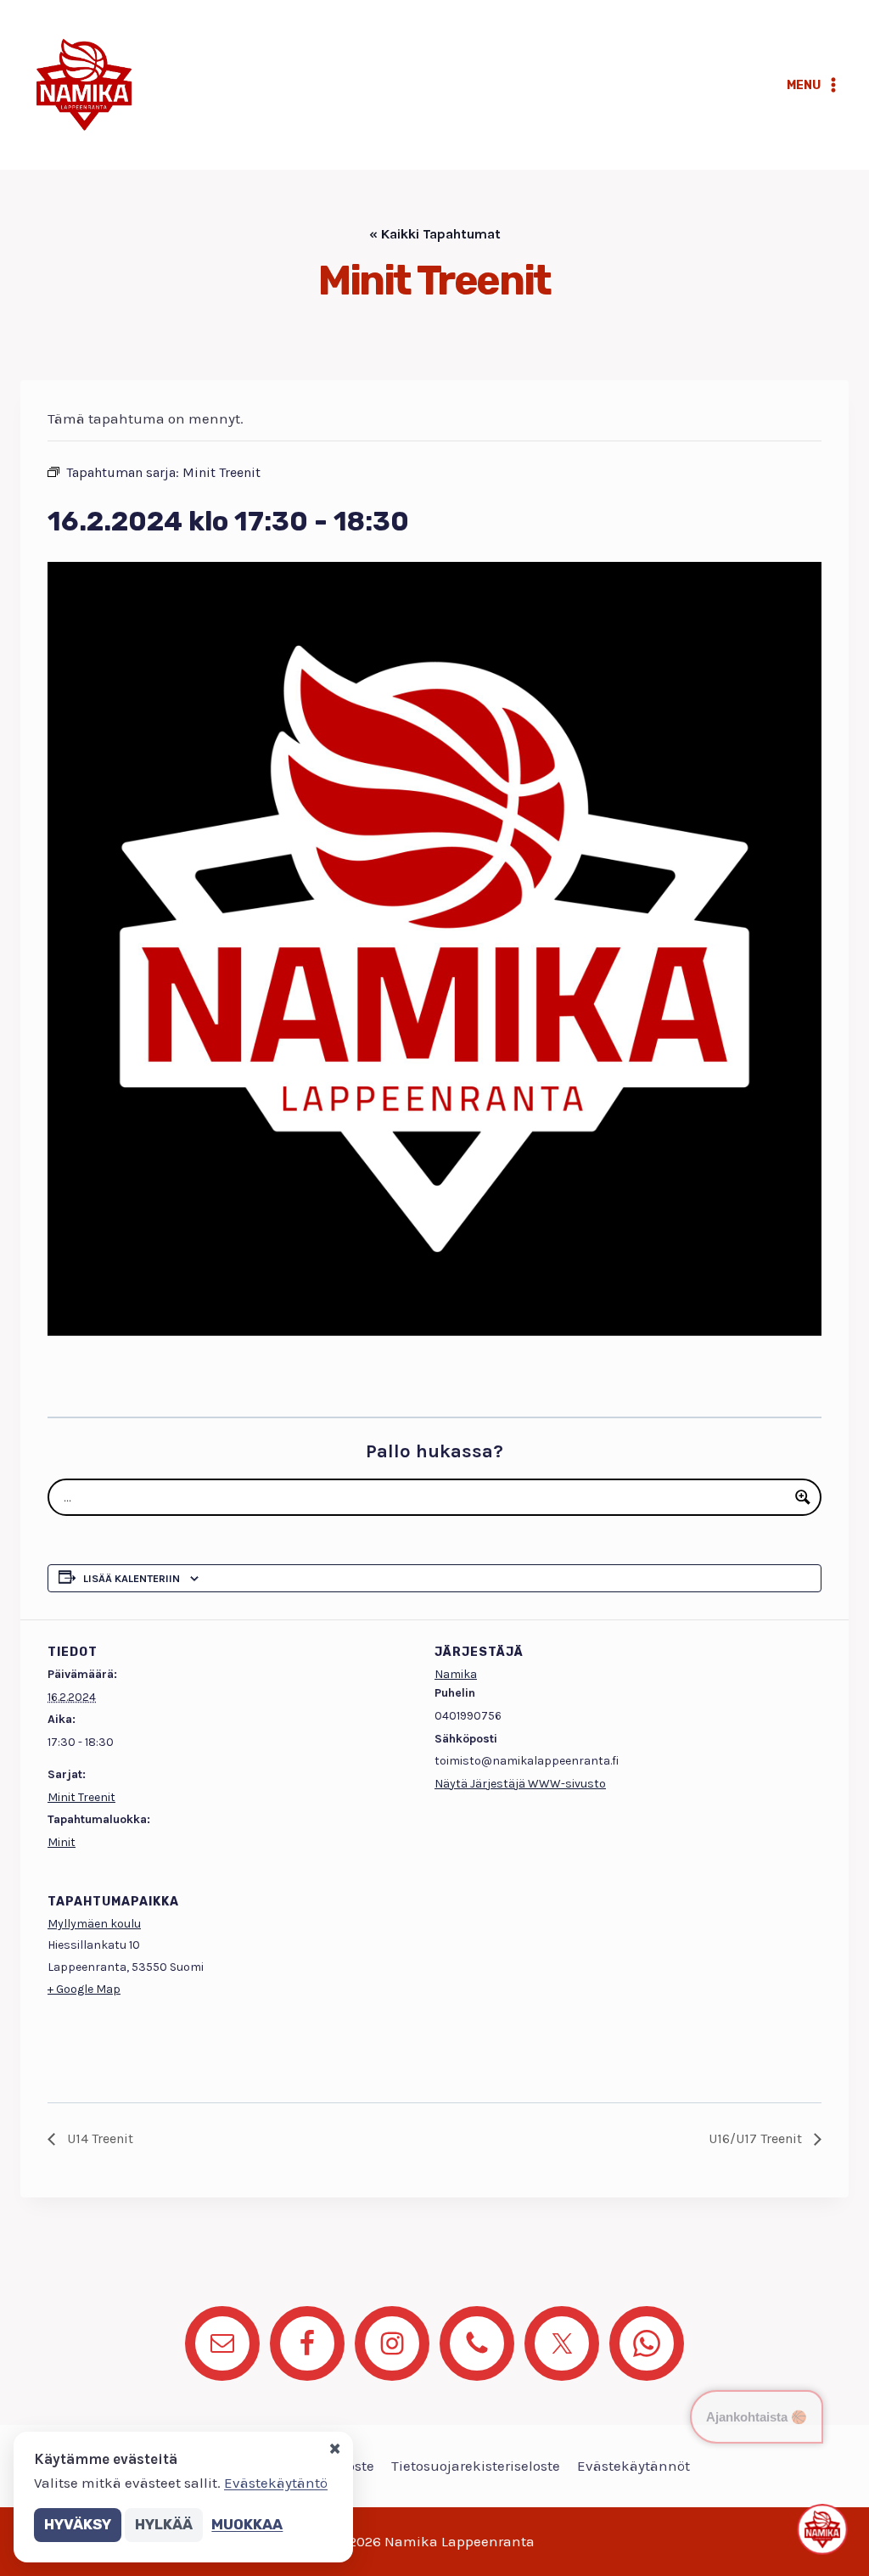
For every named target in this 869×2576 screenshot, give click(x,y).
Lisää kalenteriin (132, 1578)
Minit (62, 1842)
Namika (456, 1674)
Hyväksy (78, 2524)
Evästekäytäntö (276, 2483)
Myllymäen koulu (94, 1924)
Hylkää (164, 2524)
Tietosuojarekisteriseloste (476, 2466)
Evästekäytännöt (634, 2466)
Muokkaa (247, 2524)
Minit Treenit (81, 1797)
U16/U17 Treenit (757, 2138)
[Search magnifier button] (803, 1497)
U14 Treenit (98, 2138)
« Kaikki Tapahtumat (435, 234)
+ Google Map (84, 1989)
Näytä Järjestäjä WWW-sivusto (520, 1784)
